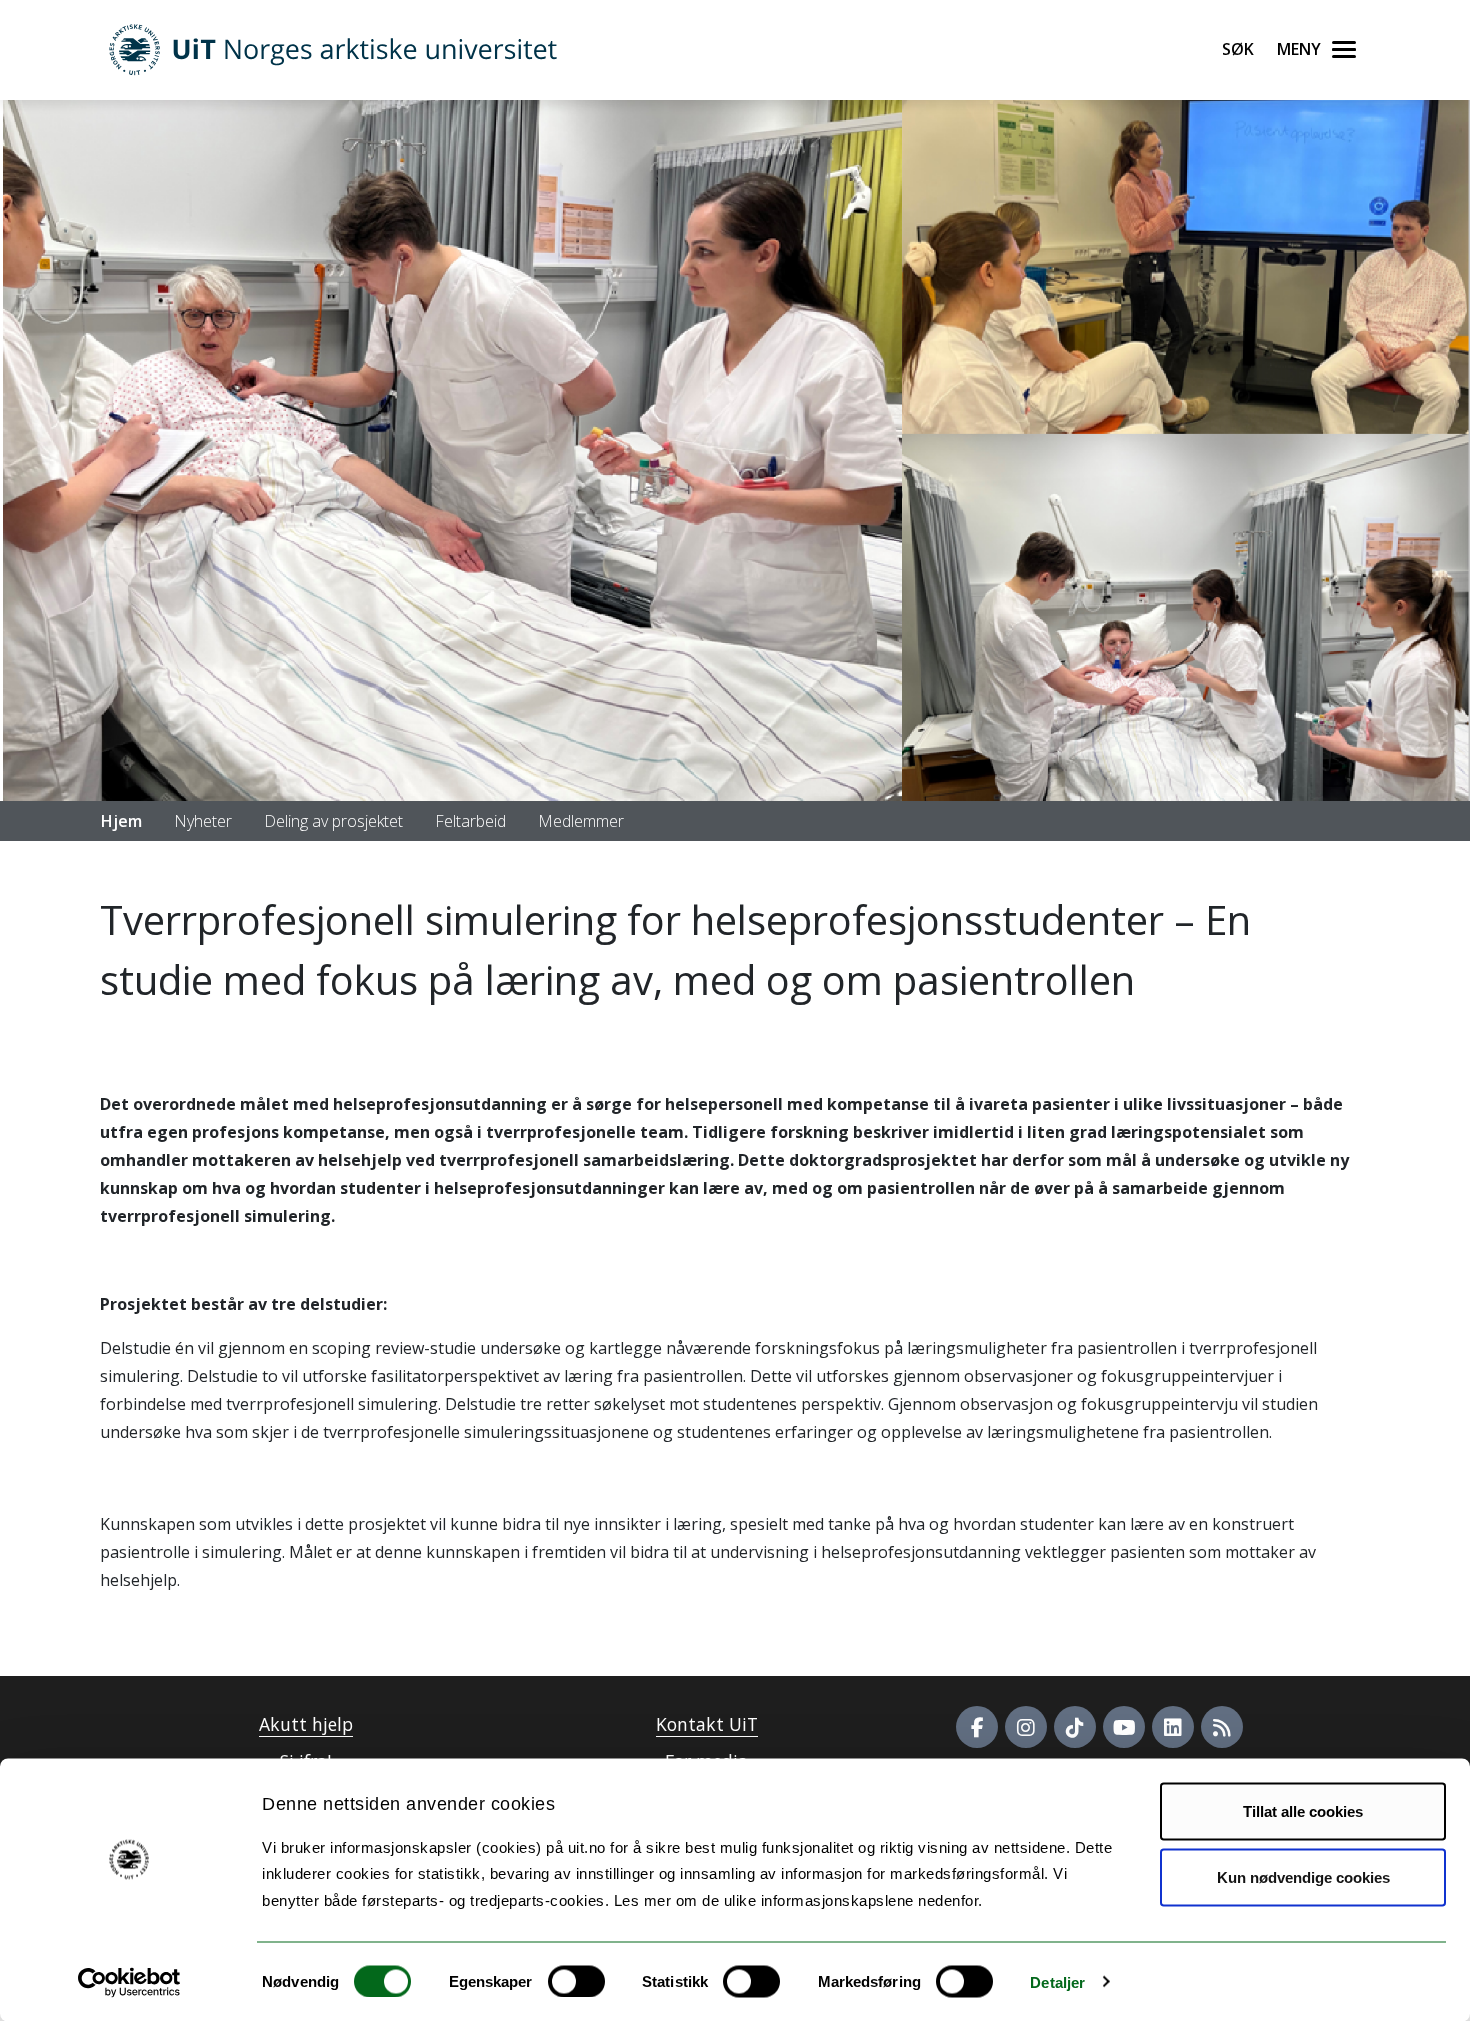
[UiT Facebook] (977, 1727)
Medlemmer (581, 821)
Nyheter (203, 821)
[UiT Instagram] (1026, 1727)
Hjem (121, 821)
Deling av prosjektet (333, 821)
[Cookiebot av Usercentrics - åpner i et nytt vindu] (129, 1982)
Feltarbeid (470, 821)
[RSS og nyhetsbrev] (1222, 1727)
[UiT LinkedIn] (1173, 1727)
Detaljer (1057, 1981)
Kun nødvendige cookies (1303, 1876)
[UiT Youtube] (1124, 1727)
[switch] (576, 1981)
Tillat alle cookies (1303, 1811)
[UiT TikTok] (1075, 1727)
